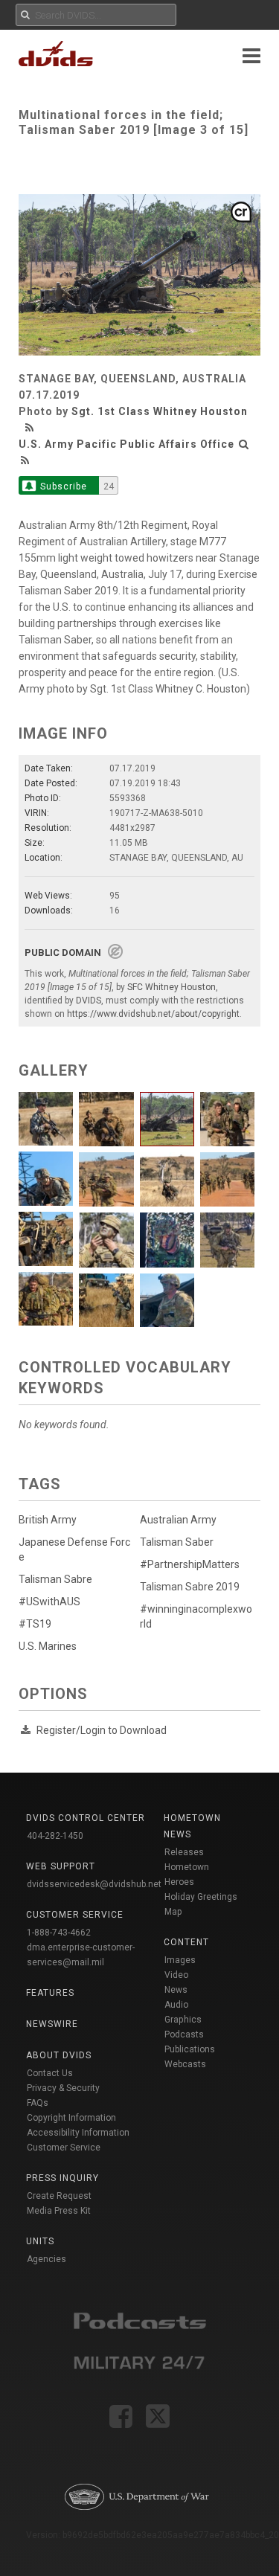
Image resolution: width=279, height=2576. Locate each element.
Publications (190, 2049)
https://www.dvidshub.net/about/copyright (153, 1014)
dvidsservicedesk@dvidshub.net (94, 1884)
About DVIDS (59, 2055)
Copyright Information (71, 2118)
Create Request (59, 2196)
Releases (184, 1852)
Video (176, 1975)
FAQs (38, 2103)
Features (50, 1993)
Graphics (183, 2020)
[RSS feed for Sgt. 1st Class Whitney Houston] (31, 428)
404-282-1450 (55, 1836)
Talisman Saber (177, 1542)
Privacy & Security (63, 2088)
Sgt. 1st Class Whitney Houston (160, 411)
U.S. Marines (48, 1646)
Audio (176, 2005)
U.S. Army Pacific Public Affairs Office (126, 444)
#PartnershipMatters (190, 1564)
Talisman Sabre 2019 (190, 1587)
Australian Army (178, 1520)
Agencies (46, 2259)
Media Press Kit (59, 2211)
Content (186, 1942)
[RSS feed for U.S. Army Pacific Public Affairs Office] (25, 460)
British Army (48, 1520)
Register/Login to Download (102, 1730)
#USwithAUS (49, 1602)
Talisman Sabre (55, 1579)
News (176, 1990)
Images (180, 1960)
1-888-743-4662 (59, 1933)
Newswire (52, 2024)
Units (40, 2241)
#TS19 (35, 1624)
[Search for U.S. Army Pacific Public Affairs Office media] (244, 444)
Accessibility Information (78, 2133)
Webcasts (185, 2064)
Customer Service (64, 2148)
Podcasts (184, 2034)
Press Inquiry (62, 2178)
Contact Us (50, 2073)
